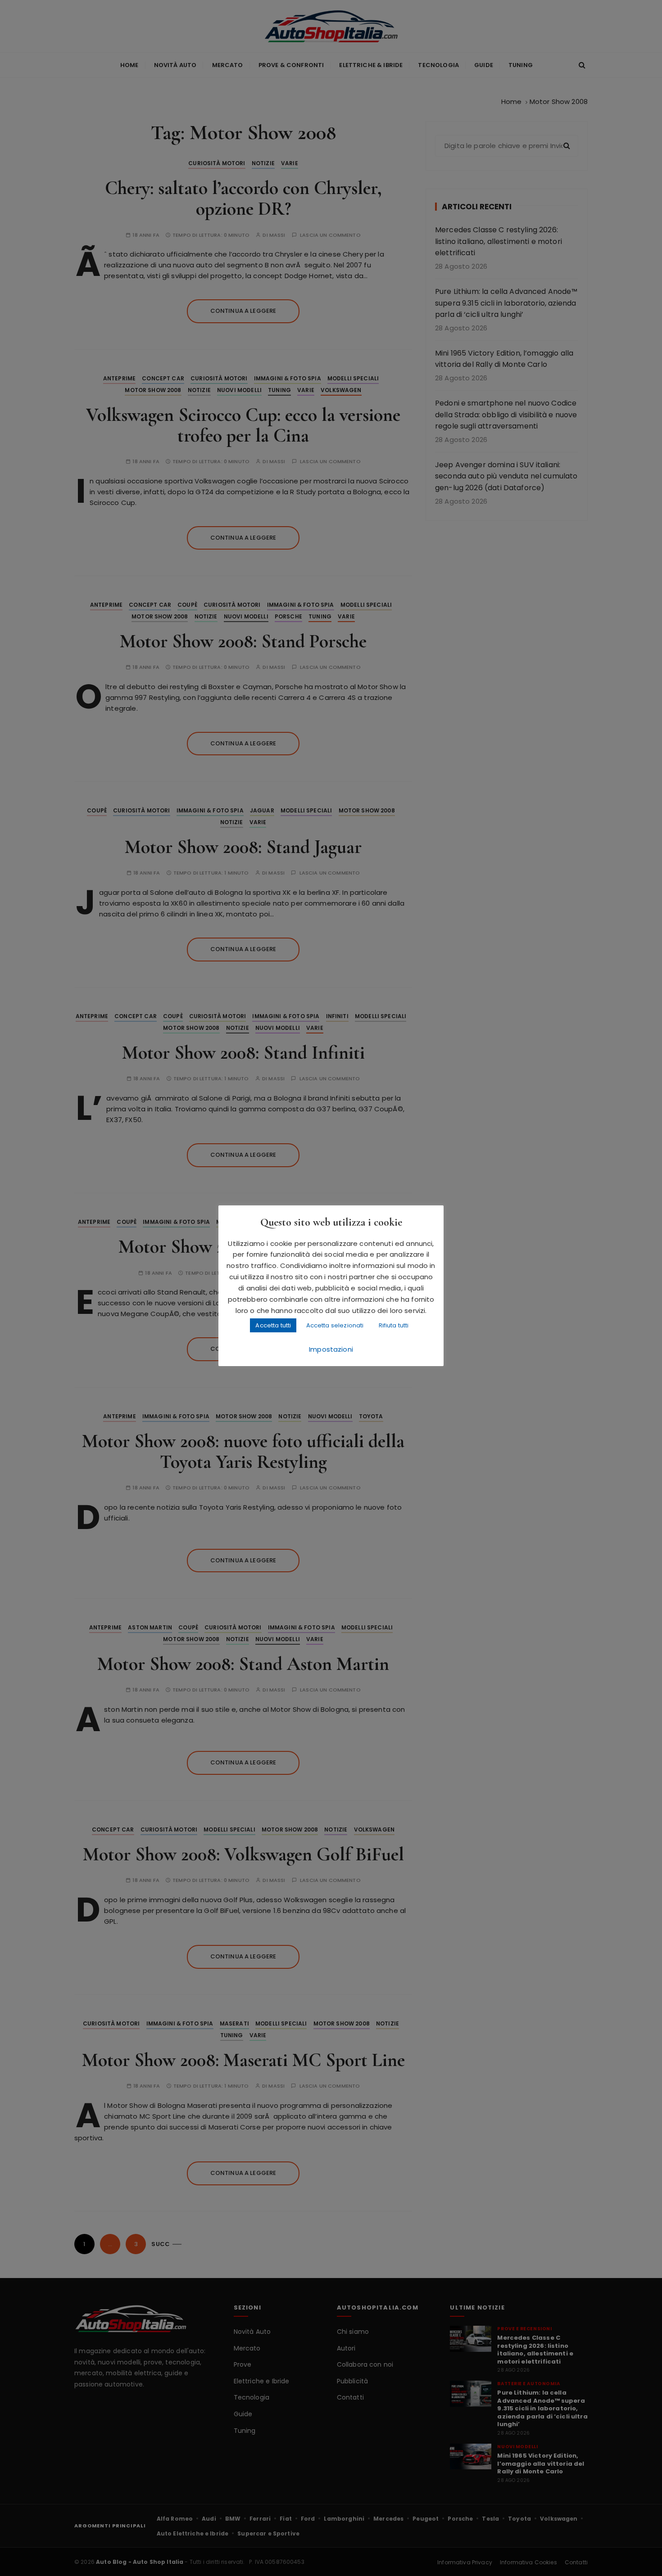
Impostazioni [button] (331, 1349)
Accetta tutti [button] (273, 1325)
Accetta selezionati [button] (335, 1325)
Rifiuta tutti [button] (394, 1325)
